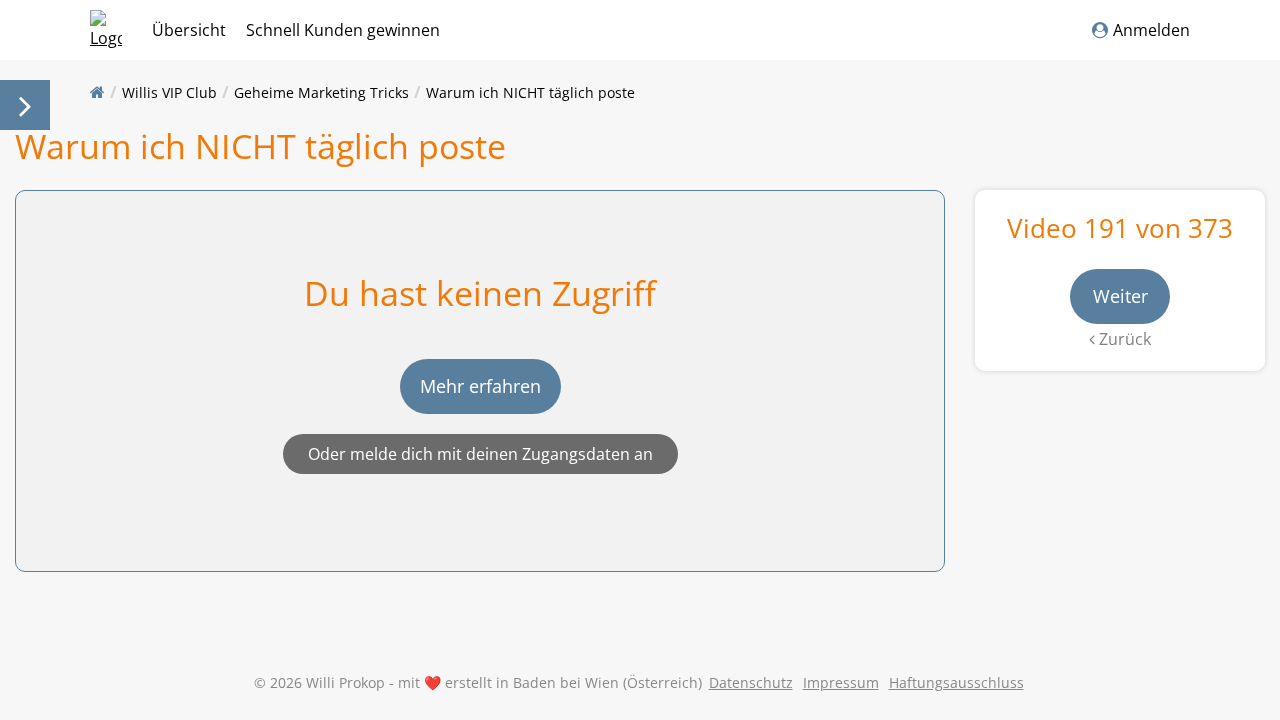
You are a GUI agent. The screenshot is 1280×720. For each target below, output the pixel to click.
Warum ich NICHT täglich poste (530, 92)
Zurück (1123, 339)
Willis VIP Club (169, 92)
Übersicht (189, 30)
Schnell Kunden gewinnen (343, 30)
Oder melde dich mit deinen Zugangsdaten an (480, 454)
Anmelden (1151, 30)
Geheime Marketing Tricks (321, 92)
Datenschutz (751, 682)
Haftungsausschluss (956, 682)
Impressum (841, 682)
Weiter (1120, 296)
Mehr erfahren (480, 386)
